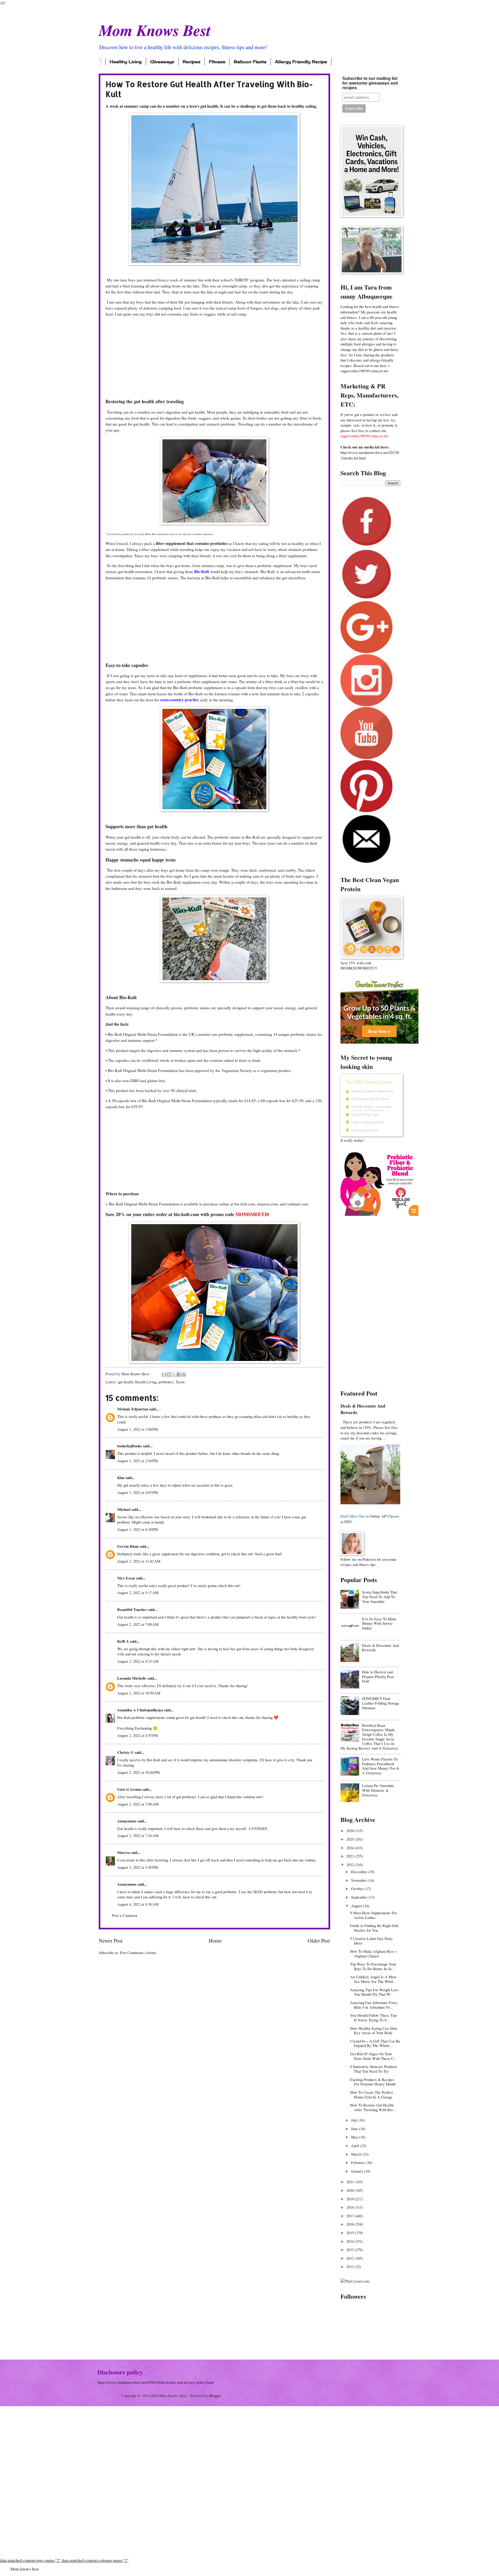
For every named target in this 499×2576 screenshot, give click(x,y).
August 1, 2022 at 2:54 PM (137, 1461)
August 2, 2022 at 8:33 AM (138, 1661)
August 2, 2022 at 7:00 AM (138, 1624)
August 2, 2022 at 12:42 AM (139, 1561)
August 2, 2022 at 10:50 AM (139, 1693)
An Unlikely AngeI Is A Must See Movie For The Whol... (373, 1979)
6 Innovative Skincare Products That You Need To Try (374, 2069)
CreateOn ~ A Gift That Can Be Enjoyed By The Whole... (375, 2043)
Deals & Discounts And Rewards (363, 1409)
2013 (351, 2250)
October (358, 1888)
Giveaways (162, 62)
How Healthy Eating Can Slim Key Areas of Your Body (373, 2031)
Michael (124, 1509)
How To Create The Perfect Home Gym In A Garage (371, 2095)
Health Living (146, 1382)
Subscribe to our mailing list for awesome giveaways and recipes (370, 83)
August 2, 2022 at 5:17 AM (138, 1592)
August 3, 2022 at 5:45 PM (137, 1867)
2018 (351, 2207)
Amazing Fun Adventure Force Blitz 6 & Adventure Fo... (374, 2005)
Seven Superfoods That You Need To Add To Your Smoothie (380, 1597)
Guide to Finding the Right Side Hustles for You (374, 1928)
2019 (351, 2199)
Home (215, 1941)
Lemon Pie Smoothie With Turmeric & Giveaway (378, 1790)
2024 (351, 1848)
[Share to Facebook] (179, 1374)
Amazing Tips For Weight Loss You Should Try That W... (374, 1992)
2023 (351, 1856)
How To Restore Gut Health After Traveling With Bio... (373, 2107)
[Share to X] (174, 1374)
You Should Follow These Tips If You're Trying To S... (374, 2018)
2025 (351, 1839)
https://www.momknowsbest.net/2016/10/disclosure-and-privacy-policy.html (156, 2382)
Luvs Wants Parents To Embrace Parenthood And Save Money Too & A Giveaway (381, 1766)
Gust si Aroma (129, 1789)
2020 (351, 2190)
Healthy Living (126, 62)
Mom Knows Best (155, 30)
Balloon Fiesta (250, 62)
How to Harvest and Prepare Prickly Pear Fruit (378, 1676)
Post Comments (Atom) (138, 1952)
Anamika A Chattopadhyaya (140, 1710)
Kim (121, 1478)
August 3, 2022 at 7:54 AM (138, 1835)
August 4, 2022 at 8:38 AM (138, 1904)
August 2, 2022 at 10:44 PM (138, 1772)
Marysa (123, 1852)
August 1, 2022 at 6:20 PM (137, 1529)
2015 (351, 2233)
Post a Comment (125, 1915)
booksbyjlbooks (130, 1446)
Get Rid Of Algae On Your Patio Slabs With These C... (373, 2056)
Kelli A (123, 1641)
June (355, 2129)
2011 (351, 2266)
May (355, 2137)
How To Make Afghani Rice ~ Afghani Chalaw (374, 1954)
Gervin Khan (128, 1546)
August (357, 1906)
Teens (180, 1382)
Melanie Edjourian (133, 1409)
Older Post (319, 1941)
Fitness (217, 62)
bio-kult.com (186, 1214)
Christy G (125, 1752)
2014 (351, 2241)
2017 (351, 2216)
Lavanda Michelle (132, 1678)
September (360, 1897)
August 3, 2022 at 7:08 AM (138, 1804)
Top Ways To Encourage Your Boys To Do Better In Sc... (373, 1966)
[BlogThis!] (169, 1374)
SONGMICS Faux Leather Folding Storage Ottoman (381, 1703)
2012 (351, 2258)
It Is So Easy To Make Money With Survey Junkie (379, 1623)
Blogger (215, 2395)
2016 (351, 2224)
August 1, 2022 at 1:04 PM (137, 1429)
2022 (351, 1865)
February (359, 2162)
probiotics (166, 1382)
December (360, 1872)
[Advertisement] (214, 358)
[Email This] (164, 1374)
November (359, 1880)
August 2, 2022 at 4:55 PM (137, 1735)
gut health (126, 1382)
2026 (351, 1830)
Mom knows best (24, 2569)
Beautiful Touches (132, 1610)
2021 (351, 2182)
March (357, 2154)
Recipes (192, 62)
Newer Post (111, 1941)
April (356, 2145)
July (355, 2120)
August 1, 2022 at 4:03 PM (137, 1492)
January (358, 2171)
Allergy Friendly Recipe (301, 62)
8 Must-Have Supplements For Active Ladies (373, 1915)
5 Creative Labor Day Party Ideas (371, 1941)
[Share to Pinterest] (184, 1374)
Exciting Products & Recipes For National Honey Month (373, 2082)
